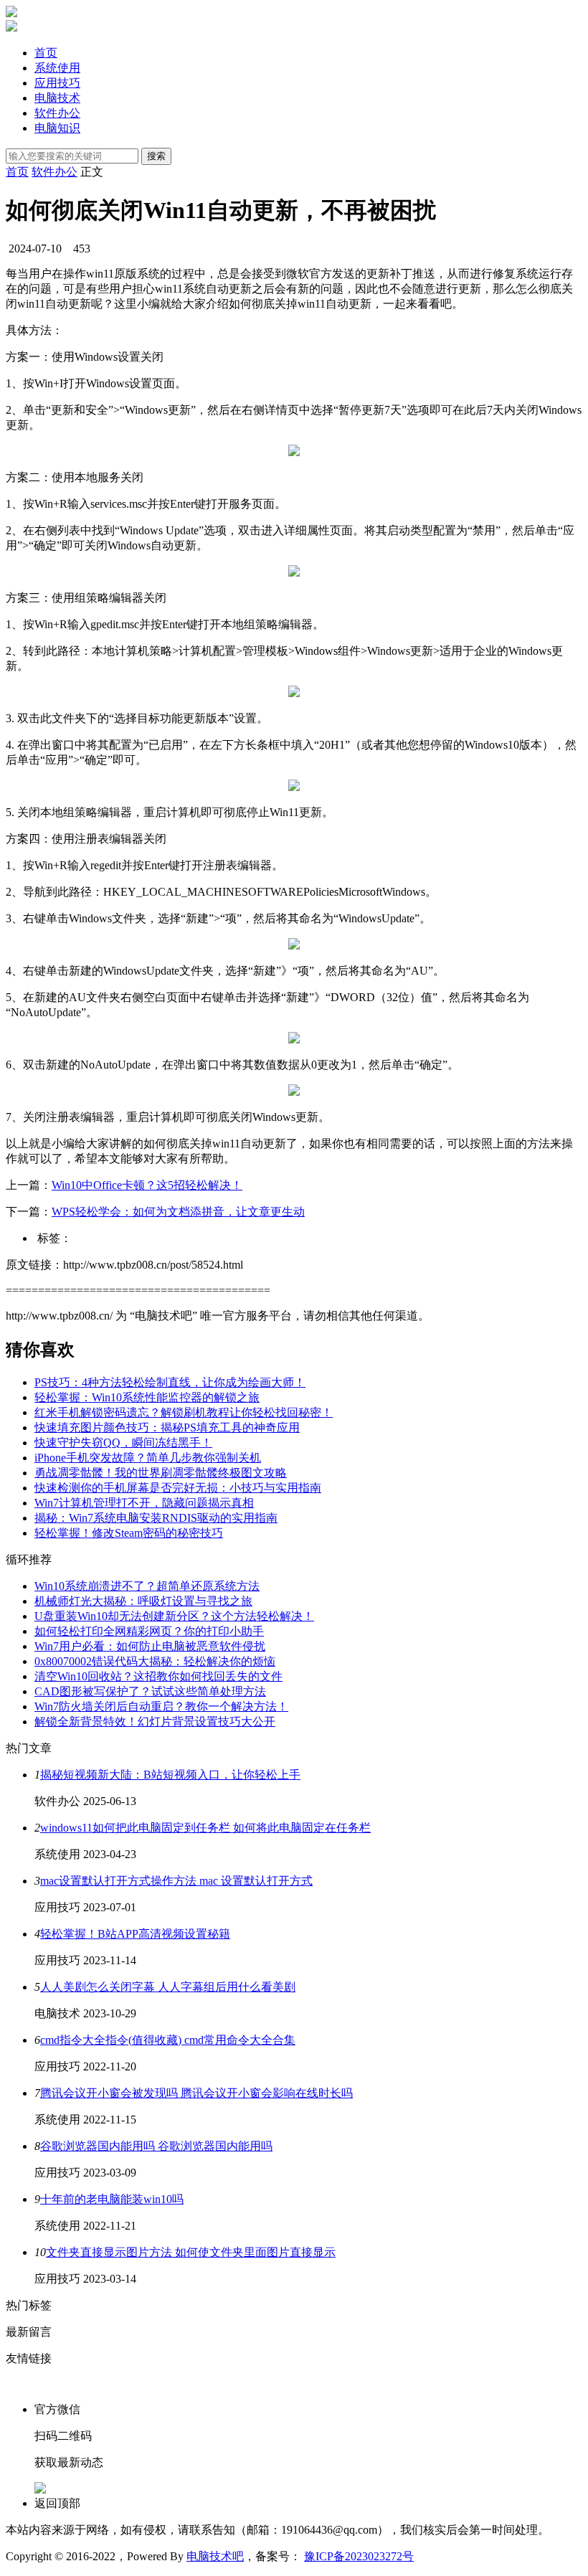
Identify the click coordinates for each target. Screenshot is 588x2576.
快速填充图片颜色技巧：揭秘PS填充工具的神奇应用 (167, 1427)
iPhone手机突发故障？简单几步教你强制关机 (148, 1458)
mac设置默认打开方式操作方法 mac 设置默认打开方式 (176, 1881)
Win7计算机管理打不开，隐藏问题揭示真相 (144, 1503)
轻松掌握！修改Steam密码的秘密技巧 (129, 1533)
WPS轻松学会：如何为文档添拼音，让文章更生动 (178, 1212)
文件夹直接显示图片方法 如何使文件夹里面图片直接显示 (191, 2252)
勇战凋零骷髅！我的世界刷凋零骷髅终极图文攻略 (161, 1473)
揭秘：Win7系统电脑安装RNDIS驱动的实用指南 (156, 1518)
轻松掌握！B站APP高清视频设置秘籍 (135, 1934)
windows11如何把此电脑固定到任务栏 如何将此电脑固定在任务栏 (205, 1828)
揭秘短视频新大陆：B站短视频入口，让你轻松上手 (170, 1775)
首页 (46, 53)
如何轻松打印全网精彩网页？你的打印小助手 (149, 1631)
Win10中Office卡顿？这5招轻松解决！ (147, 1185)
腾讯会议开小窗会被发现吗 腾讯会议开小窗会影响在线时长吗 (196, 2093)
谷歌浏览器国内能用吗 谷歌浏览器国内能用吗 (156, 2146)
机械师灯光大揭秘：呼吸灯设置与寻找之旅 (143, 1601)
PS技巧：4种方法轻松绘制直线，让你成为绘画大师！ (170, 1382)
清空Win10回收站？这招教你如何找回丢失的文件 (158, 1676)
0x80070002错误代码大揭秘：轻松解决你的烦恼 (155, 1661)
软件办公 (57, 113)
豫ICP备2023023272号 (359, 2556)
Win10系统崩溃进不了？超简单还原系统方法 (147, 1586)
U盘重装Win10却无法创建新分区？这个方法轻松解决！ (174, 1616)
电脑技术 (57, 98)
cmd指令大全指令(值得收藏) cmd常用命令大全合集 (168, 2040)
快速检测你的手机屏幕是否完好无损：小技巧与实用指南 (178, 1488)
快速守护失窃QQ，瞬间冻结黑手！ (123, 1443)
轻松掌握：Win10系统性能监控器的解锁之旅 (147, 1397)
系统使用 (57, 68)
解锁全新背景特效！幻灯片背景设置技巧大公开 (155, 1722)
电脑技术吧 (215, 2556)
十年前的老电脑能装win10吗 (112, 2199)
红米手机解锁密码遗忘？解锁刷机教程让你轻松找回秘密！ (184, 1412)
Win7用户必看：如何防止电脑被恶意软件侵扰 (150, 1646)
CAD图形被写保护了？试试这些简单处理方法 (150, 1691)
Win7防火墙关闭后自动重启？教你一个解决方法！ (161, 1706)
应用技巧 (57, 83)
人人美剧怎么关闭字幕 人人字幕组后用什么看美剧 (168, 1987)
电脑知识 (57, 128)
